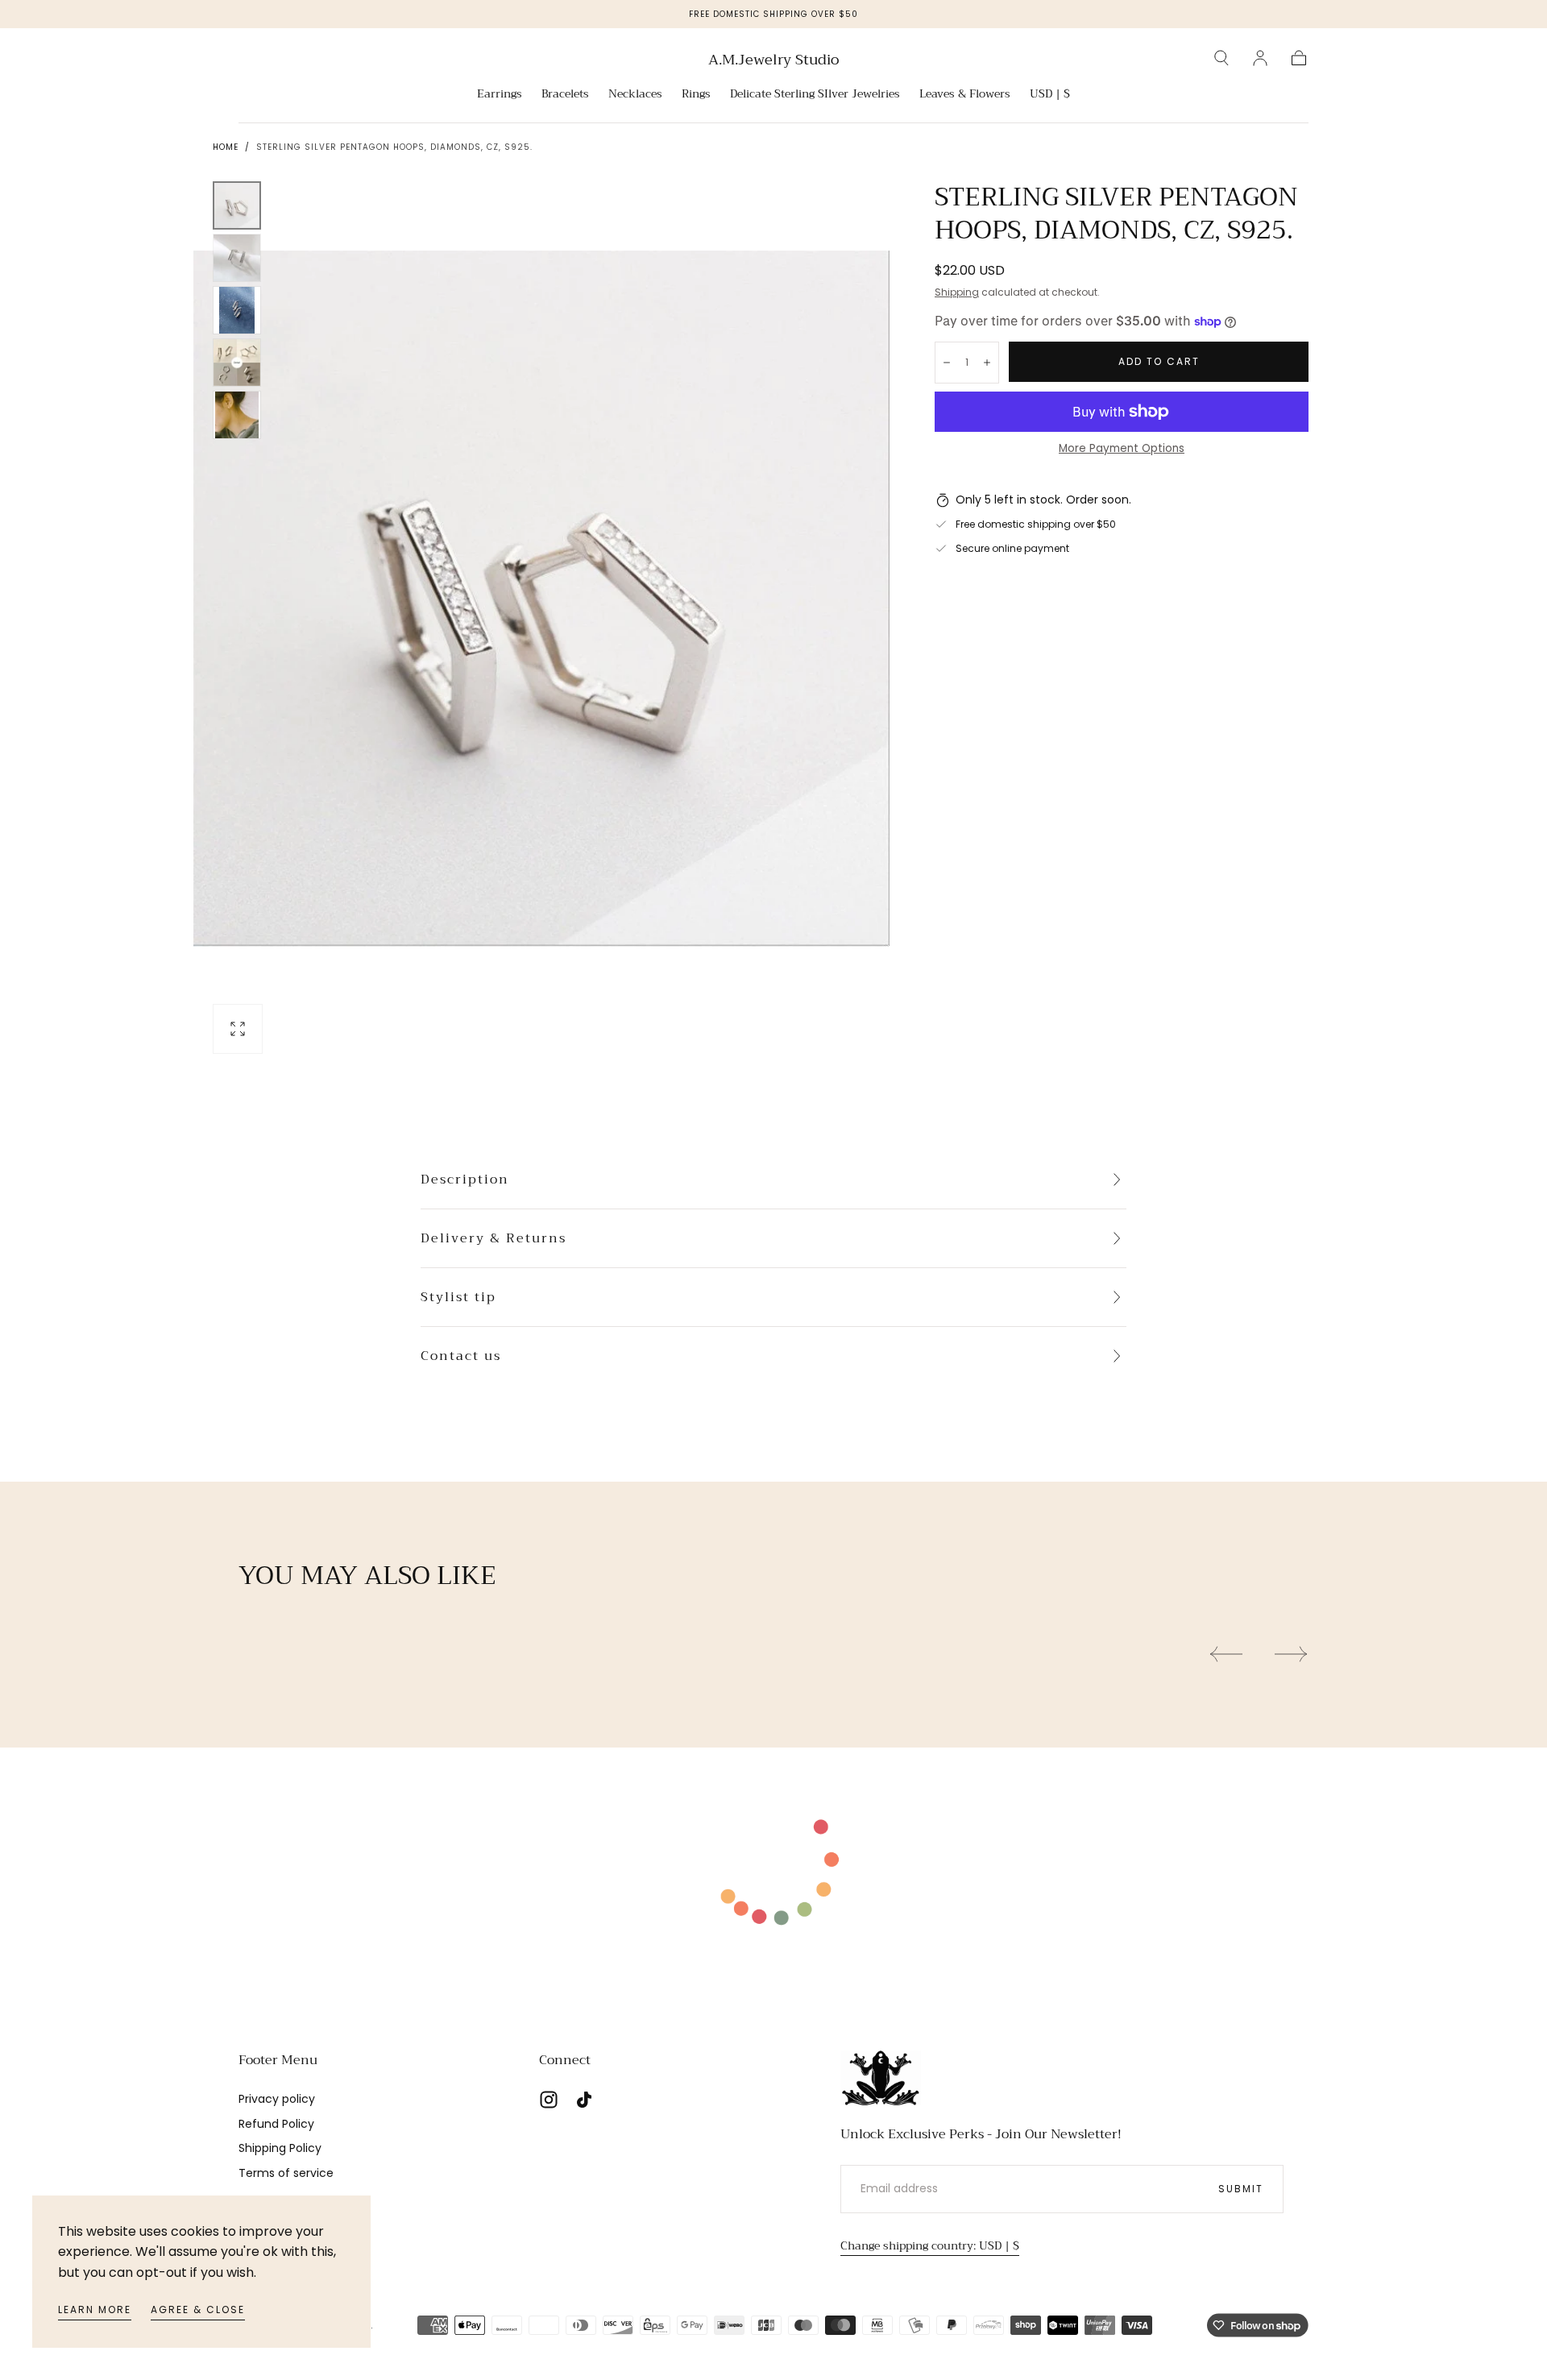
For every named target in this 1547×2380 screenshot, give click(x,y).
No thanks (773, 1314)
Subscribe (868, 1260)
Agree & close (198, 2310)
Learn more (95, 2310)
